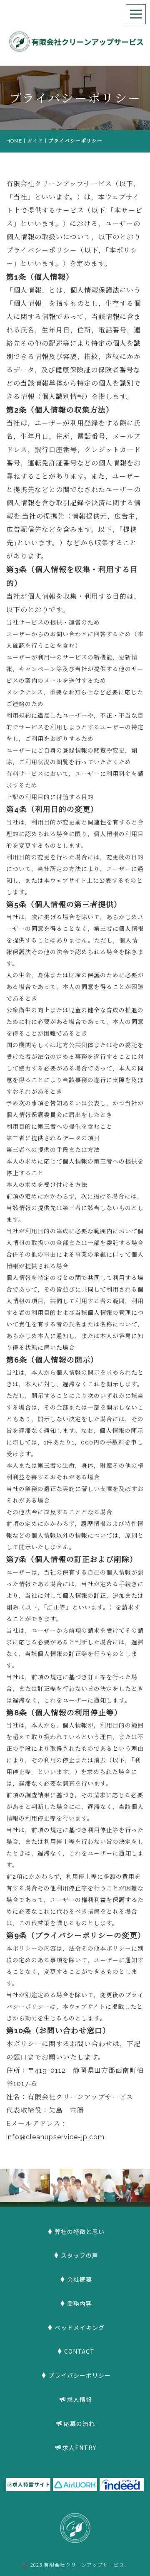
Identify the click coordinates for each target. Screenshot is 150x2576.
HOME (14, 141)
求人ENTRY (79, 2448)
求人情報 (80, 2399)
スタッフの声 (80, 2255)
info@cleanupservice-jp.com (55, 2137)
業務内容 (80, 2303)
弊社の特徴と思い (80, 2232)
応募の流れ (79, 2423)
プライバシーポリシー (80, 2375)
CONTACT (79, 2351)
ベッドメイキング (80, 2328)
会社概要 (80, 2279)
